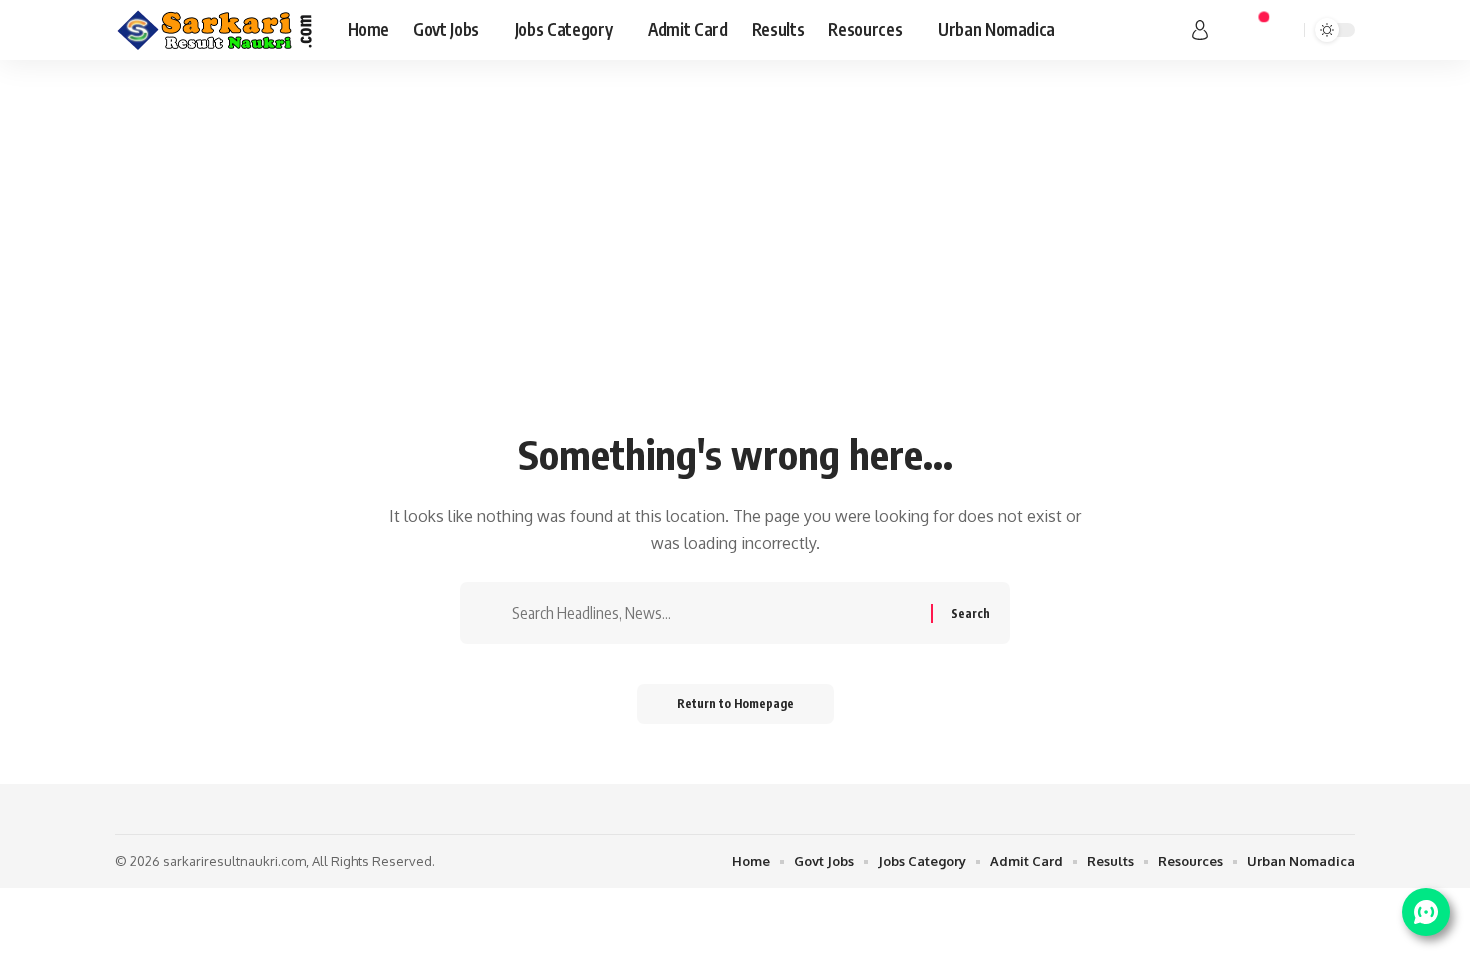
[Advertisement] (735, 270)
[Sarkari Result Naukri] (215, 30)
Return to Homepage (735, 703)
